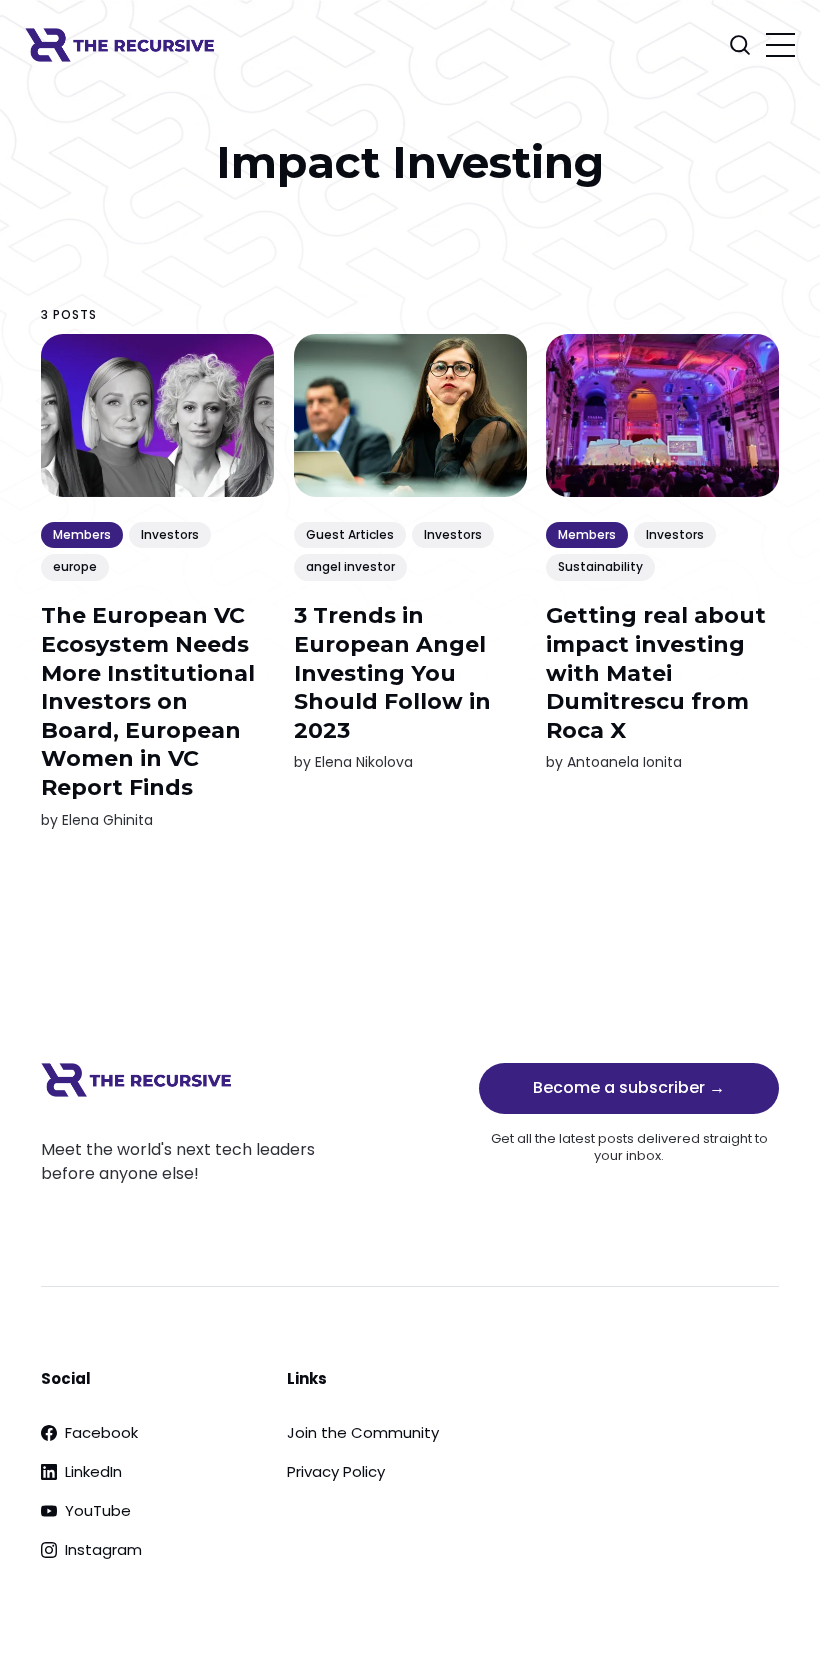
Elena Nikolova (364, 762)
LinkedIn (93, 1471)
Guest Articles (350, 534)
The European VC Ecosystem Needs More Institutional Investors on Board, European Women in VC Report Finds (148, 701)
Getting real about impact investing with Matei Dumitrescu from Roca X (656, 672)
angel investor (350, 566)
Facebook (101, 1432)
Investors (170, 534)
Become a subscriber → (629, 1087)
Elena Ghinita (107, 819)
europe (75, 566)
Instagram (103, 1549)
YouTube (98, 1510)
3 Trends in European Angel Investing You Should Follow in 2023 (392, 672)
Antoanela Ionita (624, 762)
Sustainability (600, 566)
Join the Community (363, 1432)
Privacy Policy (336, 1471)
